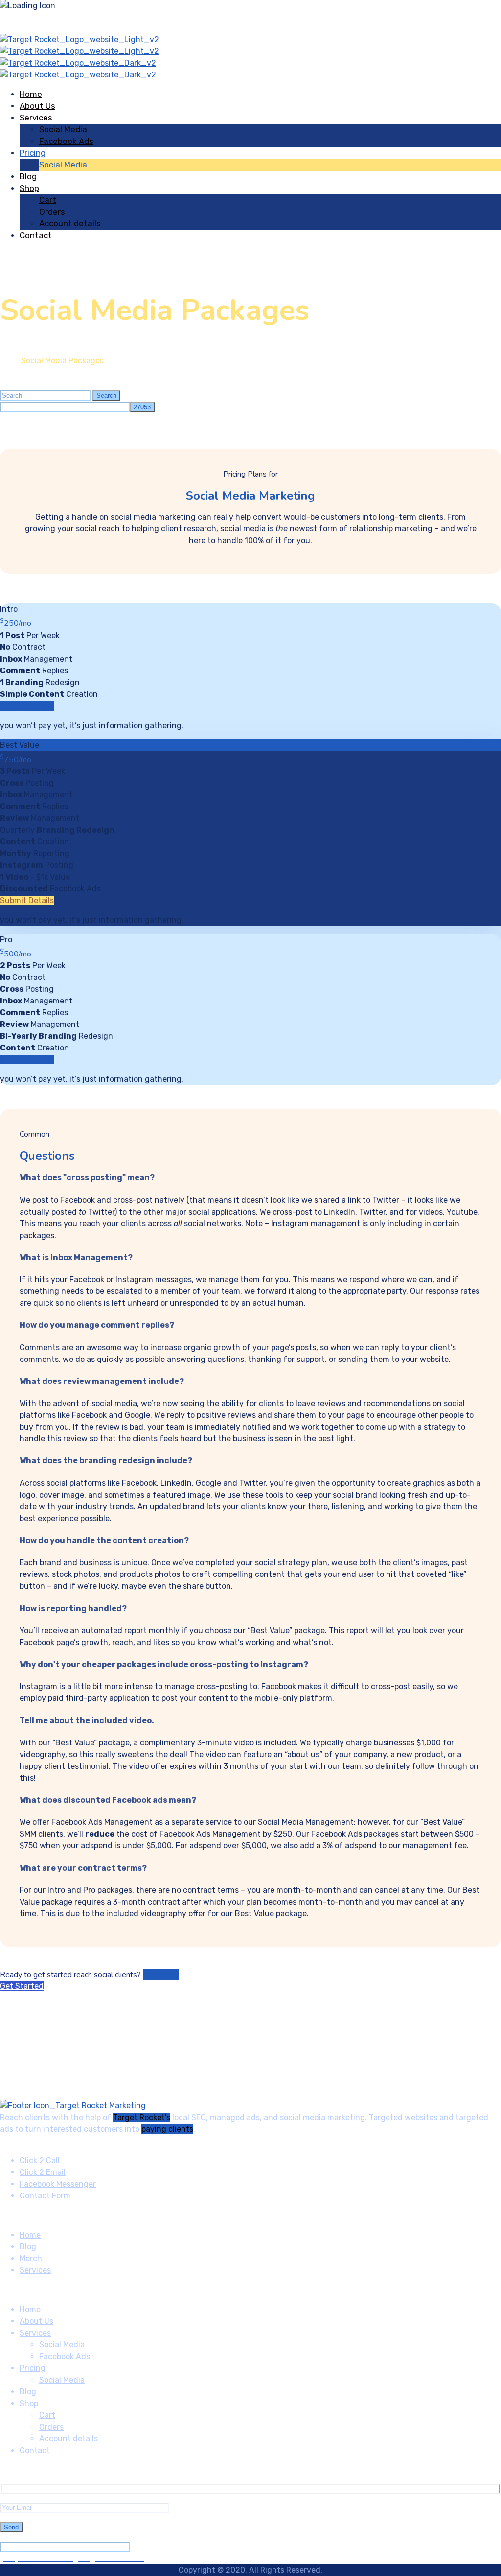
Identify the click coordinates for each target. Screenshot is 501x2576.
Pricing (33, 153)
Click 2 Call (40, 2160)
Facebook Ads (66, 141)
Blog (28, 176)
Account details (70, 223)
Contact (36, 235)
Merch (31, 2258)
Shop (29, 188)
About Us (37, 106)
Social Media (63, 129)
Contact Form (45, 2196)
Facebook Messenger (58, 2184)
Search (106, 395)
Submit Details (27, 706)
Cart (48, 200)
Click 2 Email (43, 2172)
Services (36, 118)
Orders (52, 212)
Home (31, 94)
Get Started (22, 1986)
